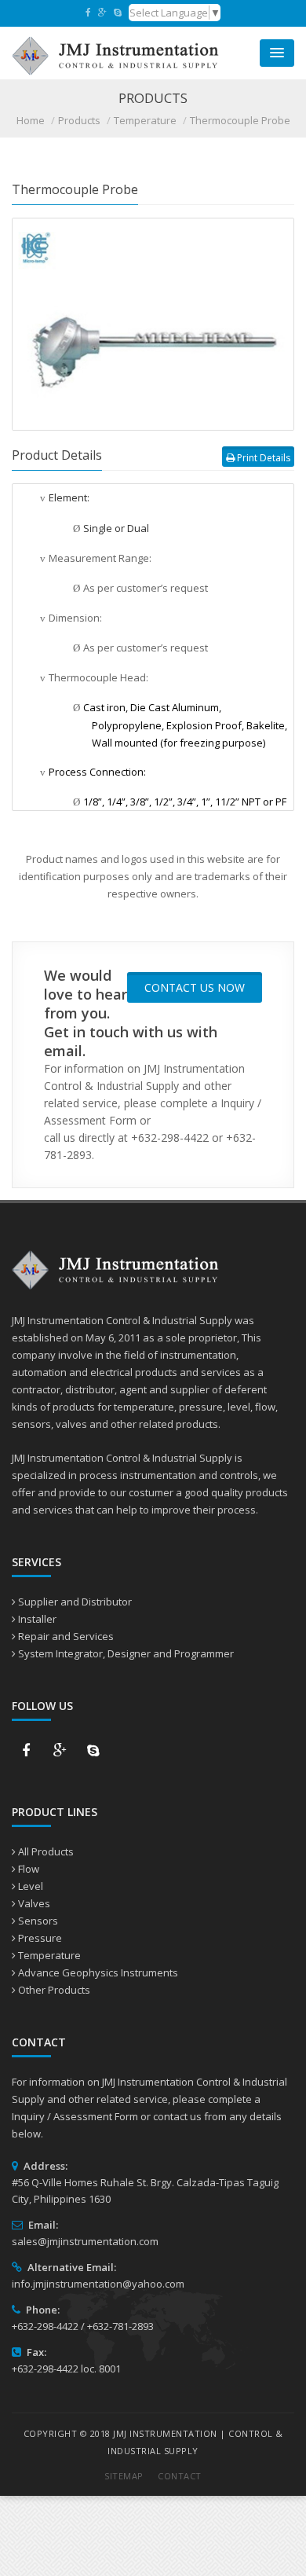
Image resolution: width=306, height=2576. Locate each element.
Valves (34, 1903)
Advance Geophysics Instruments (98, 1972)
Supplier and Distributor (75, 1602)
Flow (29, 1869)
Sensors (38, 1921)
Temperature (49, 1955)
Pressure (40, 1938)
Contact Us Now (195, 987)
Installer (37, 1619)
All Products (46, 1851)
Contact (180, 2476)
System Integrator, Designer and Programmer (126, 1653)
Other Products (54, 1990)
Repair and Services (66, 1636)
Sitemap (124, 2476)
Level (31, 1886)
